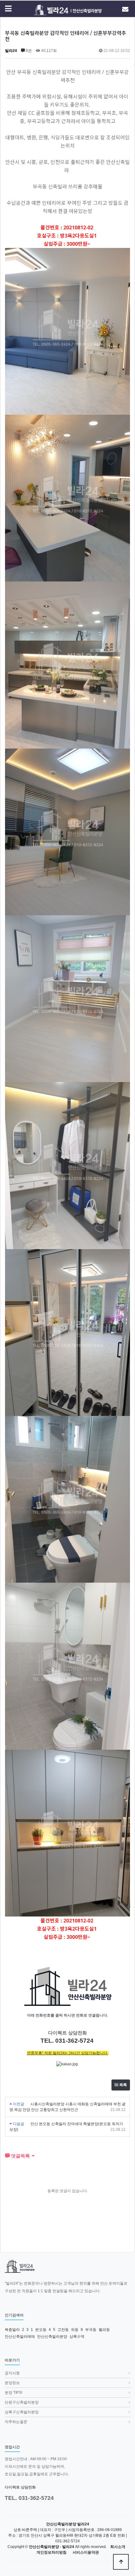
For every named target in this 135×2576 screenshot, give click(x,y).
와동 (75, 2330)
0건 (28, 51)
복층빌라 (12, 2330)
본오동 (41, 2330)
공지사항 (12, 2373)
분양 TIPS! (13, 2393)
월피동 (104, 2330)
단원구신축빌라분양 (22, 2402)
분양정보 (12, 2383)
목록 (123, 2085)
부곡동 (91, 2330)
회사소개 (118, 2547)
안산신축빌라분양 (52, 2337)
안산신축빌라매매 (20, 2337)
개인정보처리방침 (51, 2553)
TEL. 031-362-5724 (29, 2498)
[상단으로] (121, 2562)
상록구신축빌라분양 (22, 2412)
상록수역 (77, 2337)
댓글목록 (20, 2156)
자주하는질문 (16, 2422)
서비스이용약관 (86, 2553)
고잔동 (63, 2330)
